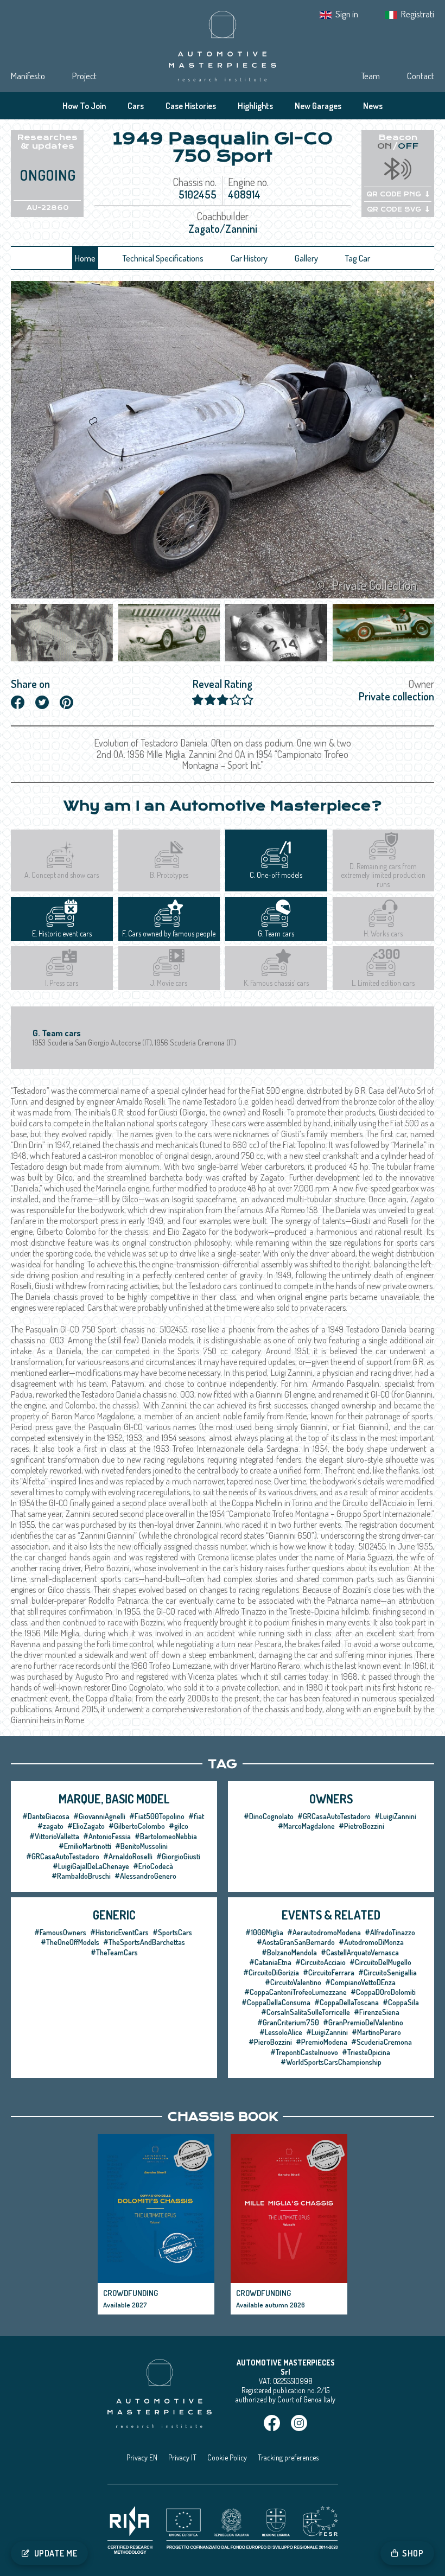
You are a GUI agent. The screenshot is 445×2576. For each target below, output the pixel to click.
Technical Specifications (163, 258)
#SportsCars (172, 1932)
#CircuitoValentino (293, 1982)
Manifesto (28, 76)
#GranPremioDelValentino (363, 2022)
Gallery (306, 258)
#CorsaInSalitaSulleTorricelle (306, 2012)
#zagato (50, 1826)
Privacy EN (142, 2457)
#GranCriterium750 (288, 2022)
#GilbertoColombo (137, 1826)
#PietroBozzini (361, 1826)
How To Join (84, 106)
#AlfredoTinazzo (390, 1932)
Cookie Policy (227, 2457)
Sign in (347, 14)
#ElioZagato (86, 1826)
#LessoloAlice (281, 2032)
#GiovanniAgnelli (99, 1816)
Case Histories (191, 106)
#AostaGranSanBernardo (296, 1942)
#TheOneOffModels (70, 1942)
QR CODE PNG (394, 194)
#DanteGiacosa (46, 1816)
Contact (421, 76)
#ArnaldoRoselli (128, 1856)
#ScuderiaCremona (382, 2042)
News (373, 106)
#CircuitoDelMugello (380, 1962)
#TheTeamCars (114, 1952)
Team (370, 76)
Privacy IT (182, 2457)
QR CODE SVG (394, 209)
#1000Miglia (264, 1932)
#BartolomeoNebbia (166, 1836)
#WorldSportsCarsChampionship (331, 2062)
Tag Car (358, 258)
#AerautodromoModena (324, 1932)
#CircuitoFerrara (329, 1972)
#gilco (179, 1826)
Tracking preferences (288, 2457)
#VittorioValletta (54, 1836)
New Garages (318, 106)
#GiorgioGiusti (178, 1856)
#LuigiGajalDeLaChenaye (91, 1866)
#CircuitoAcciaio (320, 1962)
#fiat (196, 1816)
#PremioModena (322, 2042)
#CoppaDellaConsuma (276, 2002)
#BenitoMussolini (141, 1846)
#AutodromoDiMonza (371, 1942)
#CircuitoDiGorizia (271, 1972)
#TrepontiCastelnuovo (304, 2052)
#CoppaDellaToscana (347, 2002)
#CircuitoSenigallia (387, 1972)
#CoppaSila (401, 2002)
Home (85, 258)
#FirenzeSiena (377, 2012)
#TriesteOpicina (366, 2052)
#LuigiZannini (395, 1816)
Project (84, 76)
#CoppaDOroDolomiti (383, 1992)
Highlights (255, 106)
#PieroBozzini (270, 2042)
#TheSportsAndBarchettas (144, 1942)
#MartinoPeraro (376, 2032)
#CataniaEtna (270, 1962)
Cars (136, 106)
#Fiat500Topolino (157, 1816)
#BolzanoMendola (289, 1952)
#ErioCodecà (153, 1866)
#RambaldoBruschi (81, 1876)
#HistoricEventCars (119, 1932)
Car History (249, 258)
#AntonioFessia (107, 1836)
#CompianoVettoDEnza (360, 1982)
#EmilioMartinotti (85, 1846)
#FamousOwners (60, 1932)
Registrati (418, 14)
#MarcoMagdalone (306, 1826)
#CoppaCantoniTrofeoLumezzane (295, 1992)
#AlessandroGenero (145, 1876)
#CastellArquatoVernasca (360, 1952)
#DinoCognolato (269, 1816)
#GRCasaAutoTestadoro (63, 1856)
